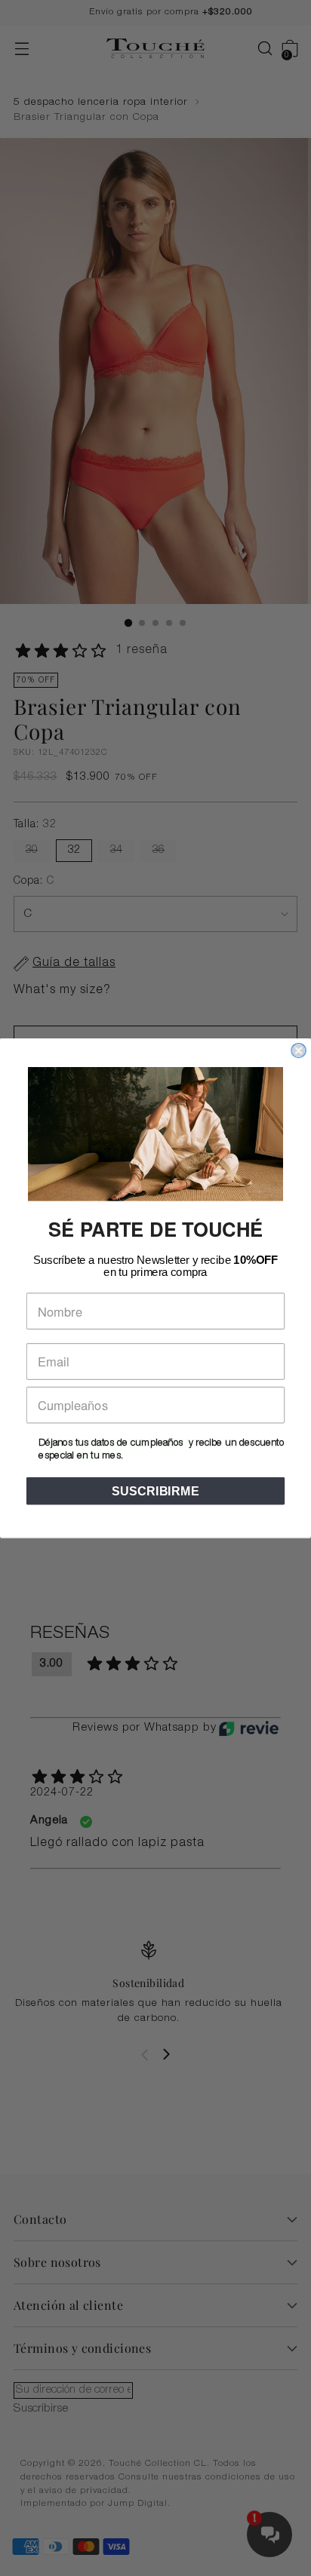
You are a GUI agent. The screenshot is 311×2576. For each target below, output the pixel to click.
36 (159, 851)
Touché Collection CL (158, 2464)
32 (74, 851)
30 (32, 851)
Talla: (35, 825)
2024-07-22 (62, 1793)
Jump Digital (138, 2504)
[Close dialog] (298, 1050)
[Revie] (249, 1728)
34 (116, 851)
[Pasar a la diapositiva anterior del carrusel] (145, 2055)
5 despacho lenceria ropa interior (101, 103)
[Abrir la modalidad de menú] (22, 49)
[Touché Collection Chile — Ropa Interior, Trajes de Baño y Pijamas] (155, 49)
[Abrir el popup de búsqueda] (257, 49)
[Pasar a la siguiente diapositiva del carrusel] (166, 2054)
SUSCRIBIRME (155, 1491)
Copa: (34, 882)
